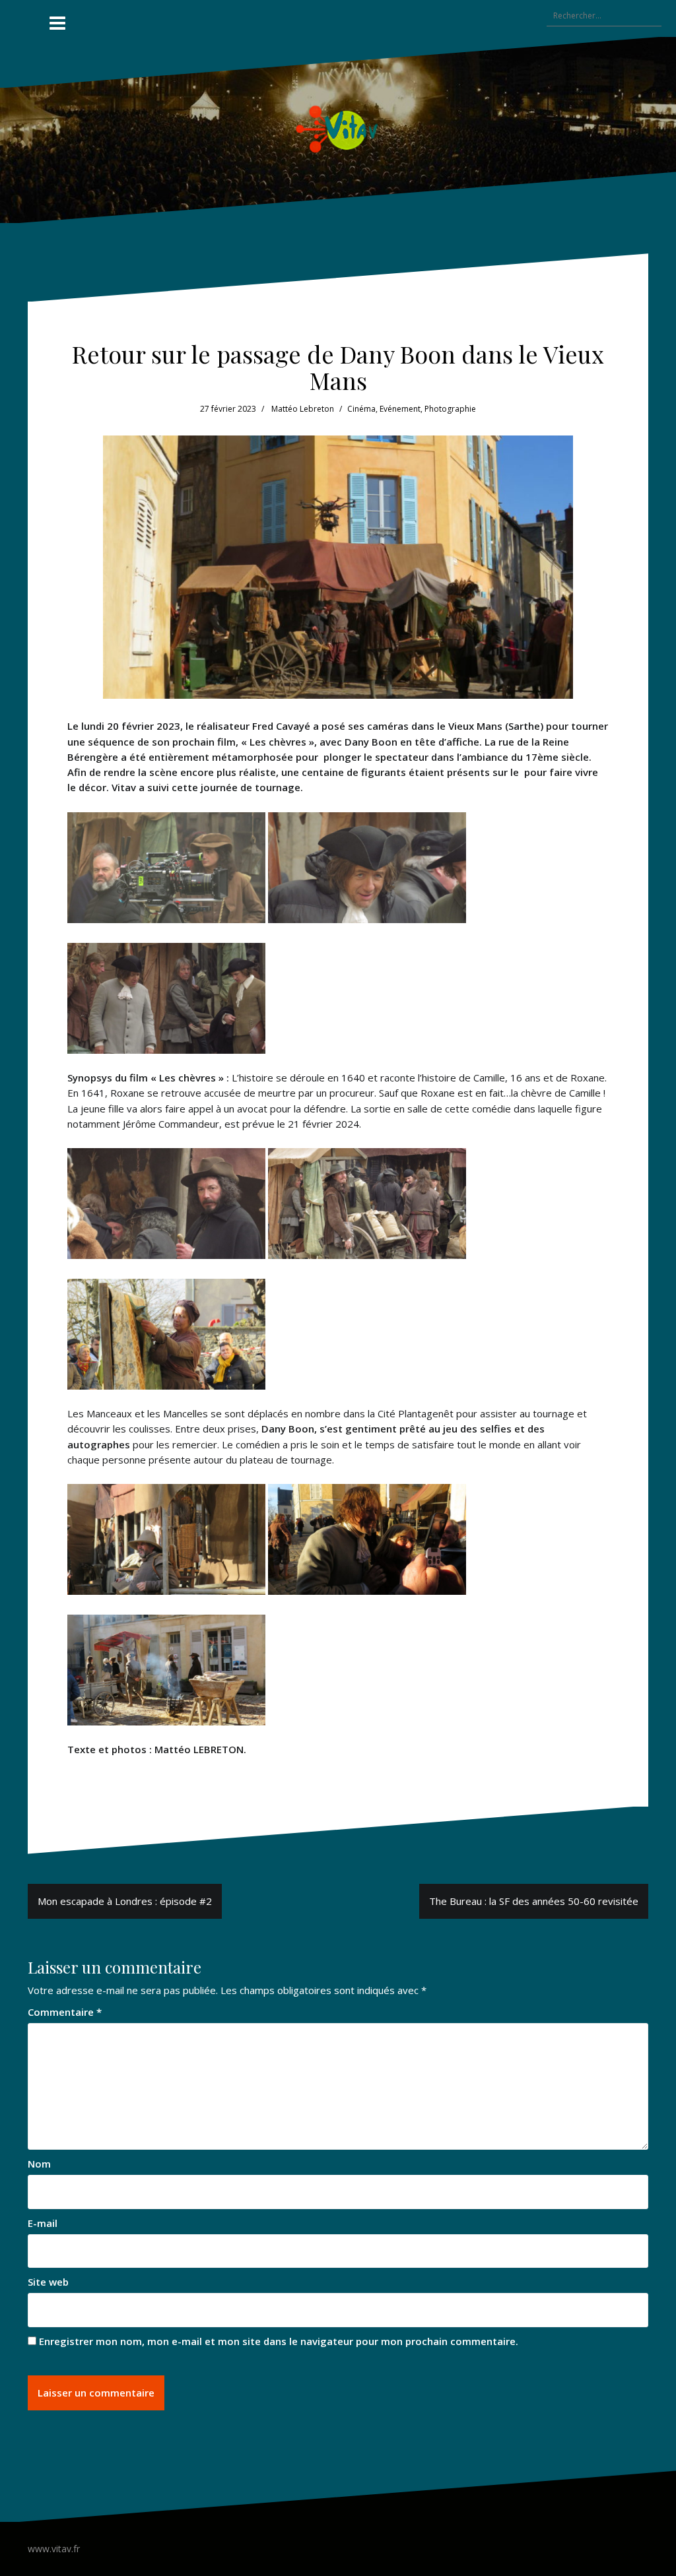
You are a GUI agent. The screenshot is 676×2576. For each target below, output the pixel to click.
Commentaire (65, 2012)
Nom (39, 2164)
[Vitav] (338, 129)
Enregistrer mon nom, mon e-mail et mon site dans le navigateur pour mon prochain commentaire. (279, 2341)
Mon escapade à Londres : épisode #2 (125, 1901)
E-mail (43, 2223)
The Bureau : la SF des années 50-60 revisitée (534, 1901)
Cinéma (361, 409)
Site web (48, 2282)
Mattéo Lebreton (303, 409)
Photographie (450, 409)
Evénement (400, 409)
